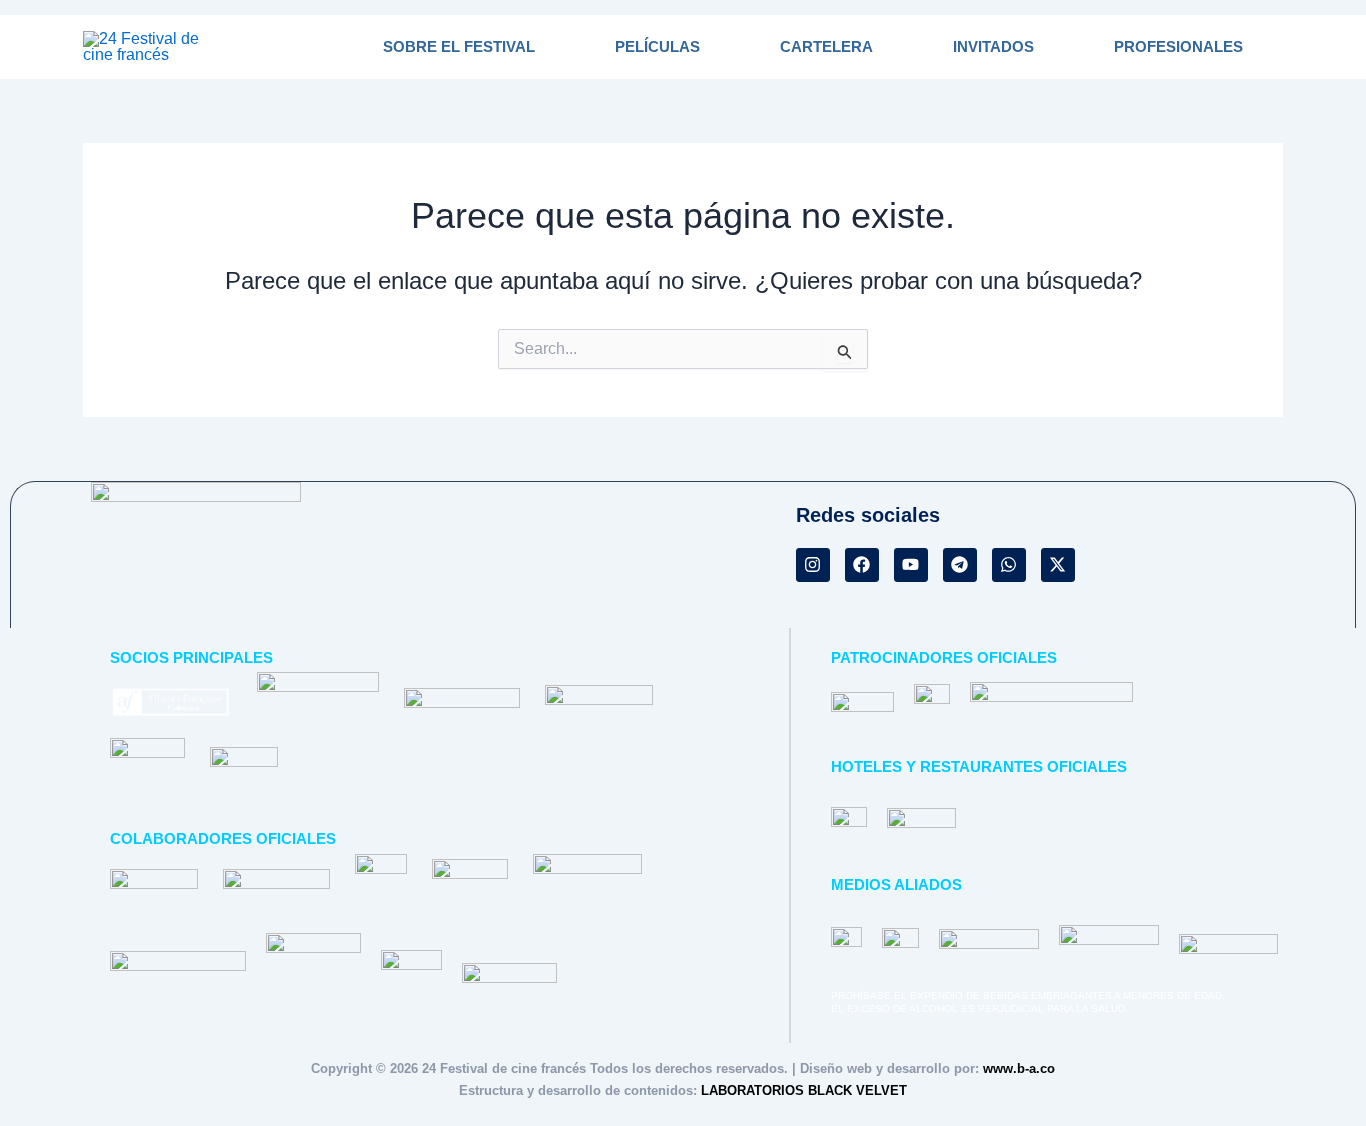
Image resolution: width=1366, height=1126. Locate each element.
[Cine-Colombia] (244, 775)
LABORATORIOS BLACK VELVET (804, 1090)
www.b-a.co (1019, 1068)
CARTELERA (826, 46)
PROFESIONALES (1178, 46)
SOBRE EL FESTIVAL (459, 46)
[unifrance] (147, 775)
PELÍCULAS (657, 46)
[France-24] (932, 701)
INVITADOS (993, 46)
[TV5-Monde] (862, 701)
